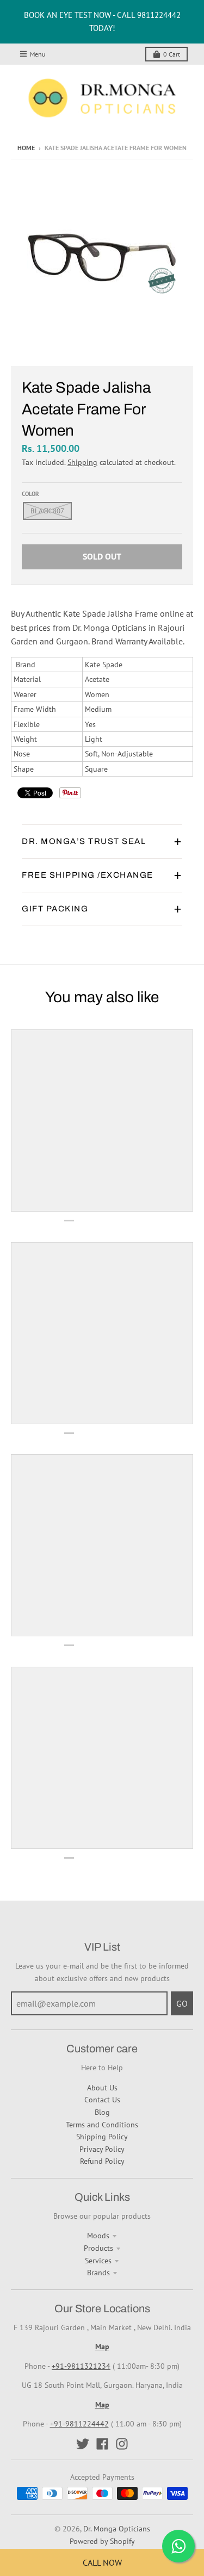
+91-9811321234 (81, 2366)
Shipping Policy (102, 2137)
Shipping (82, 462)
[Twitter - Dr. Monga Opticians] (83, 2444)
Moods (98, 2236)
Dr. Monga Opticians (117, 2529)
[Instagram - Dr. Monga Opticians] (122, 2444)
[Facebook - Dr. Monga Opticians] (102, 2444)
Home (26, 148)
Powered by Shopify (102, 2541)
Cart (172, 54)
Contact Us (102, 2100)
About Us (102, 2088)
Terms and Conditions (102, 2125)
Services (98, 2261)
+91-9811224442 (79, 2424)
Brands (98, 2273)
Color (30, 494)
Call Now (102, 2562)
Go (182, 2003)
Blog (102, 2112)
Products (98, 2248)
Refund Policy (102, 2161)
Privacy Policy (102, 2149)
